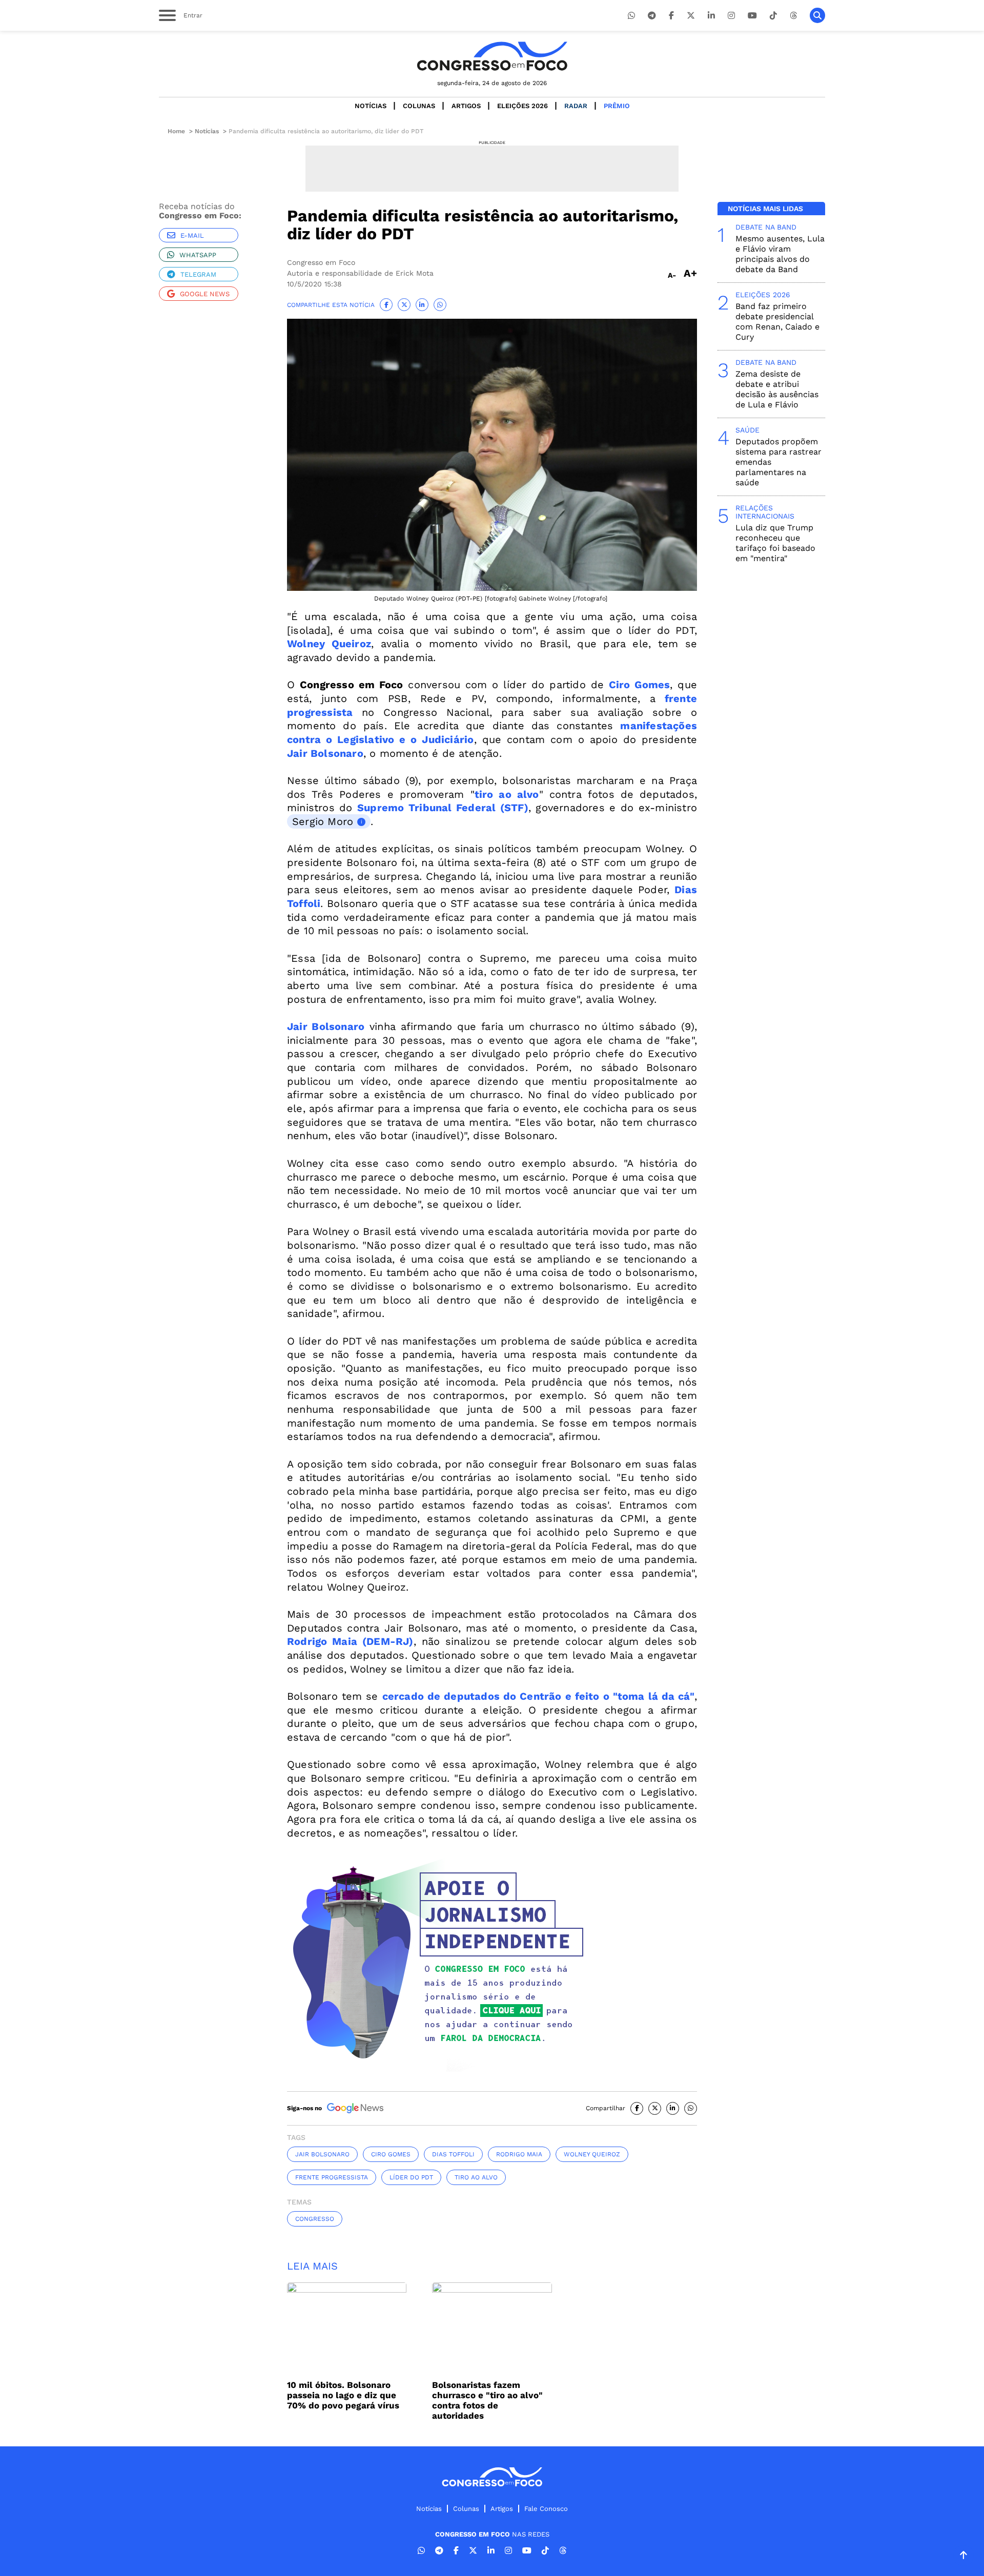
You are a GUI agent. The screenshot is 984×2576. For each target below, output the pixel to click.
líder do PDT (411, 2177)
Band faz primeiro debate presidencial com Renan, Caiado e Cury (777, 322)
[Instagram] (731, 16)
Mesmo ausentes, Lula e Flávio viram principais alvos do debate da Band (780, 254)
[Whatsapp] (631, 16)
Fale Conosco (546, 2509)
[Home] (492, 56)
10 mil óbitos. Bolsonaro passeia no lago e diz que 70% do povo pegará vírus (343, 2395)
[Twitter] (691, 16)
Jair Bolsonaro (322, 2154)
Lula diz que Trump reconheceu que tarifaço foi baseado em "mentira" (775, 543)
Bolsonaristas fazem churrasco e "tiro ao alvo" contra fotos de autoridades (487, 2400)
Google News (205, 294)
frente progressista (332, 2177)
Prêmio (617, 106)
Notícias (371, 106)
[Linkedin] (711, 16)
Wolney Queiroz (592, 2154)
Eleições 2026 (522, 106)
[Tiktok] (773, 16)
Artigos (466, 106)
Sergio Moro (323, 821)
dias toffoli (453, 2154)
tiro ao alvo (476, 2177)
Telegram (198, 274)
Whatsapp (198, 255)
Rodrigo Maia (519, 2154)
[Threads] (793, 16)
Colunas (419, 106)
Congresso (315, 2219)
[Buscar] (817, 15)
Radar (576, 106)
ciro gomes (391, 2154)
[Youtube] (752, 16)
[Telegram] (652, 16)
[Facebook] (671, 16)
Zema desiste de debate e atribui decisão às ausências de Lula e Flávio (777, 389)
